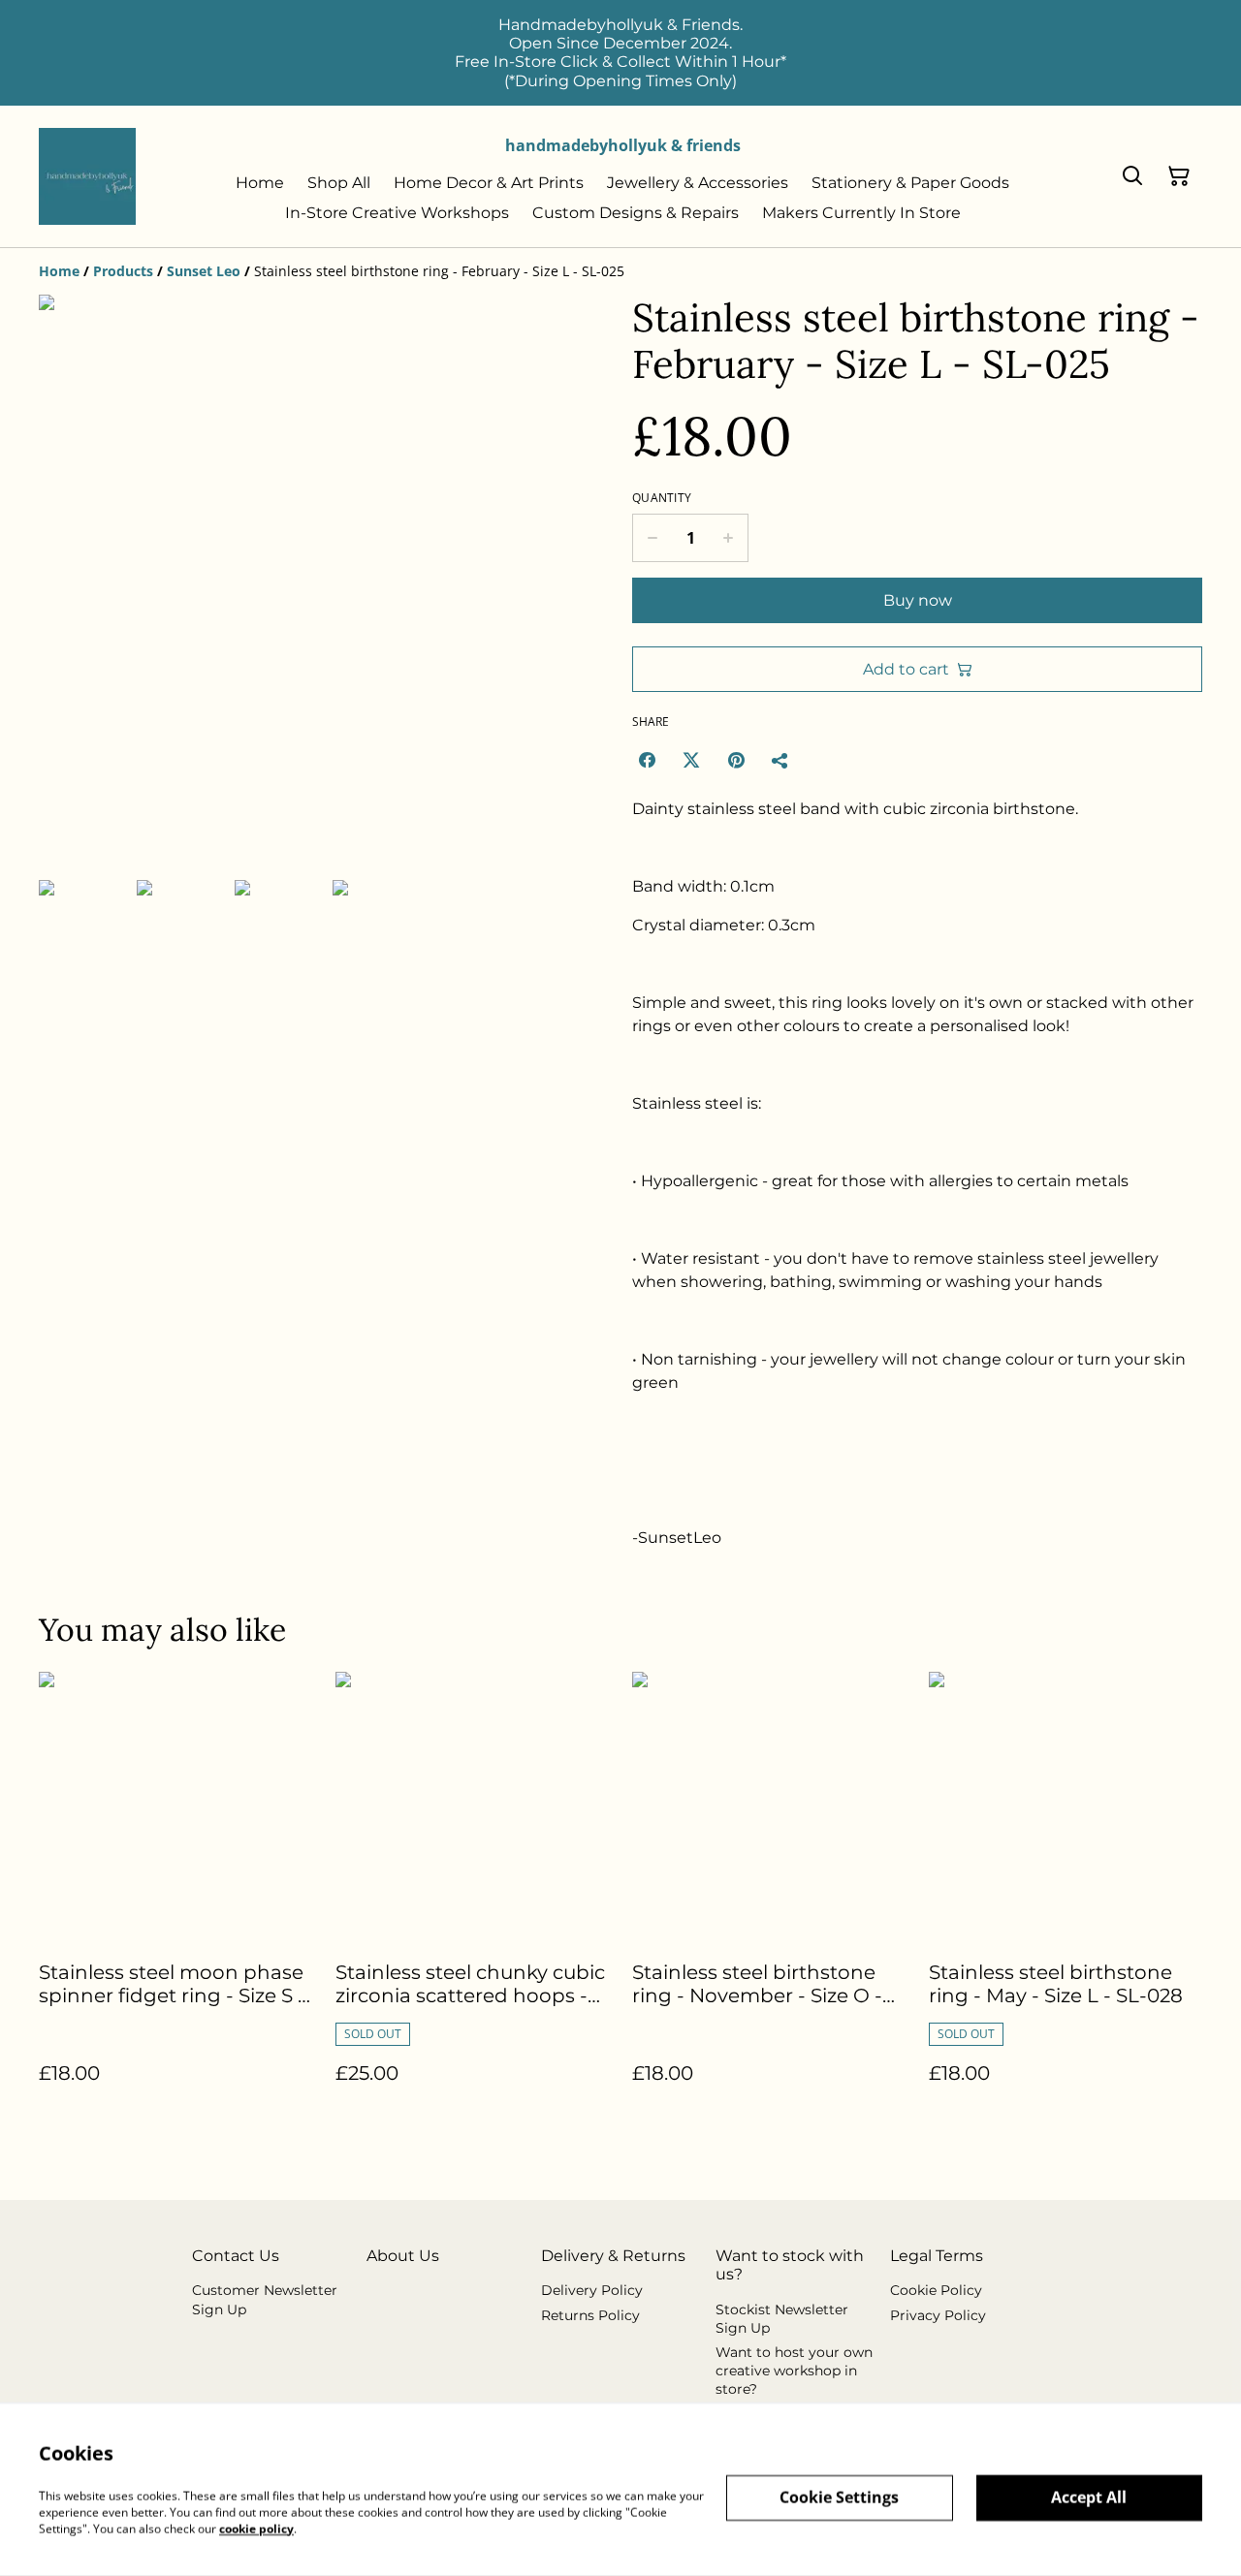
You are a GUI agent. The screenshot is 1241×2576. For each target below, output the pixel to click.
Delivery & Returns (613, 2256)
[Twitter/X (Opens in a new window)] (691, 760)
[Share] (780, 760)
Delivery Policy (592, 2290)
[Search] (1132, 176)
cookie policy (256, 2528)
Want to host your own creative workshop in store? (794, 2371)
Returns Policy (590, 2315)
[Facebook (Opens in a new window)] (647, 760)
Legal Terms (937, 2256)
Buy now (918, 600)
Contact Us (236, 2256)
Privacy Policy (938, 2315)
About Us (403, 2256)
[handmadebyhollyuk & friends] (87, 176)
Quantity (662, 498)
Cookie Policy (936, 2290)
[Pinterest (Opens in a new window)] (736, 760)
